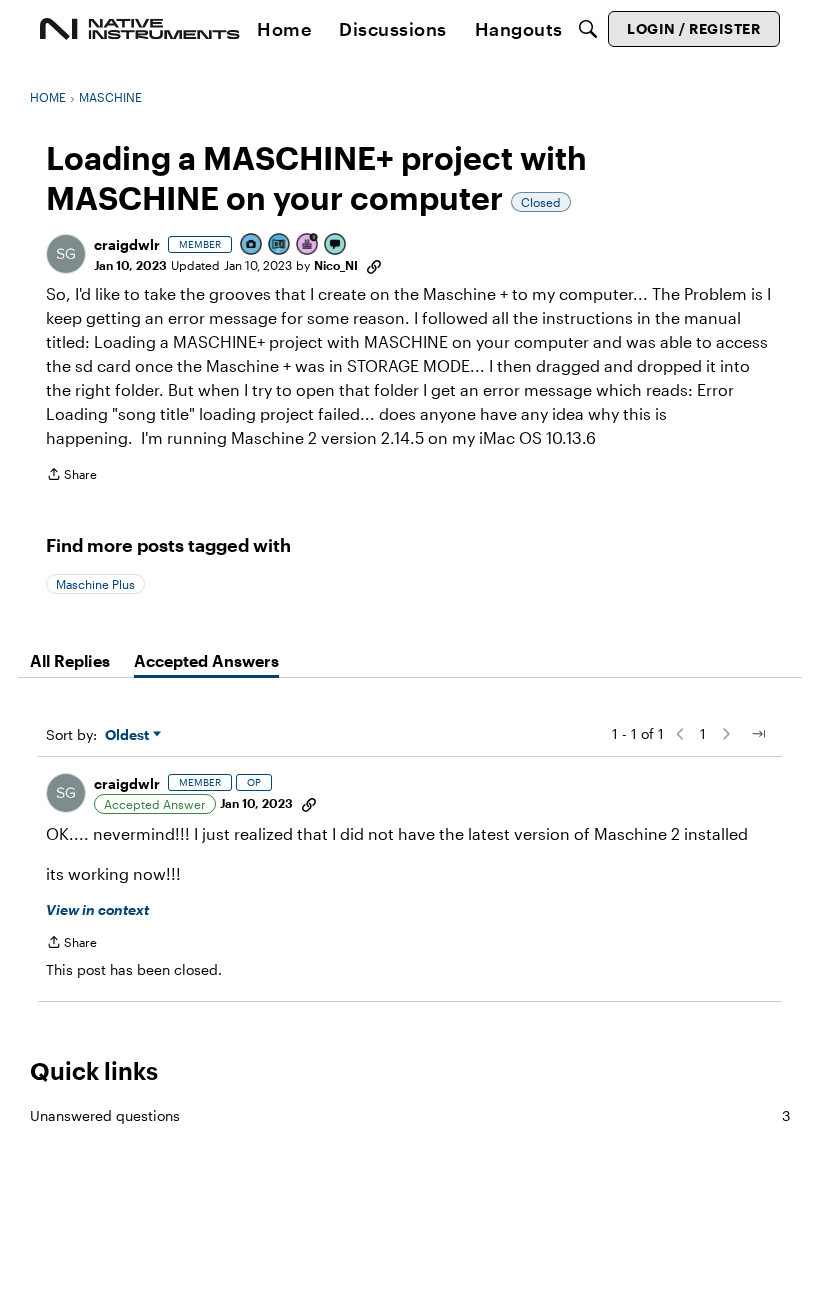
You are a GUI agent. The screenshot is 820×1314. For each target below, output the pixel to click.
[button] (66, 254)
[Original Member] (280, 245)
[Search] (588, 29)
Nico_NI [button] (336, 265)
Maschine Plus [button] (95, 584)
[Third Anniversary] (308, 245)
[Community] (140, 29)
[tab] (70, 661)
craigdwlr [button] (127, 244)
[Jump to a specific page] (758, 734)
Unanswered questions (410, 1115)
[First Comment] (336, 245)
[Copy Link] (374, 265)
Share (71, 476)
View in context (97, 909)
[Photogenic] (252, 245)
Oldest (129, 735)
